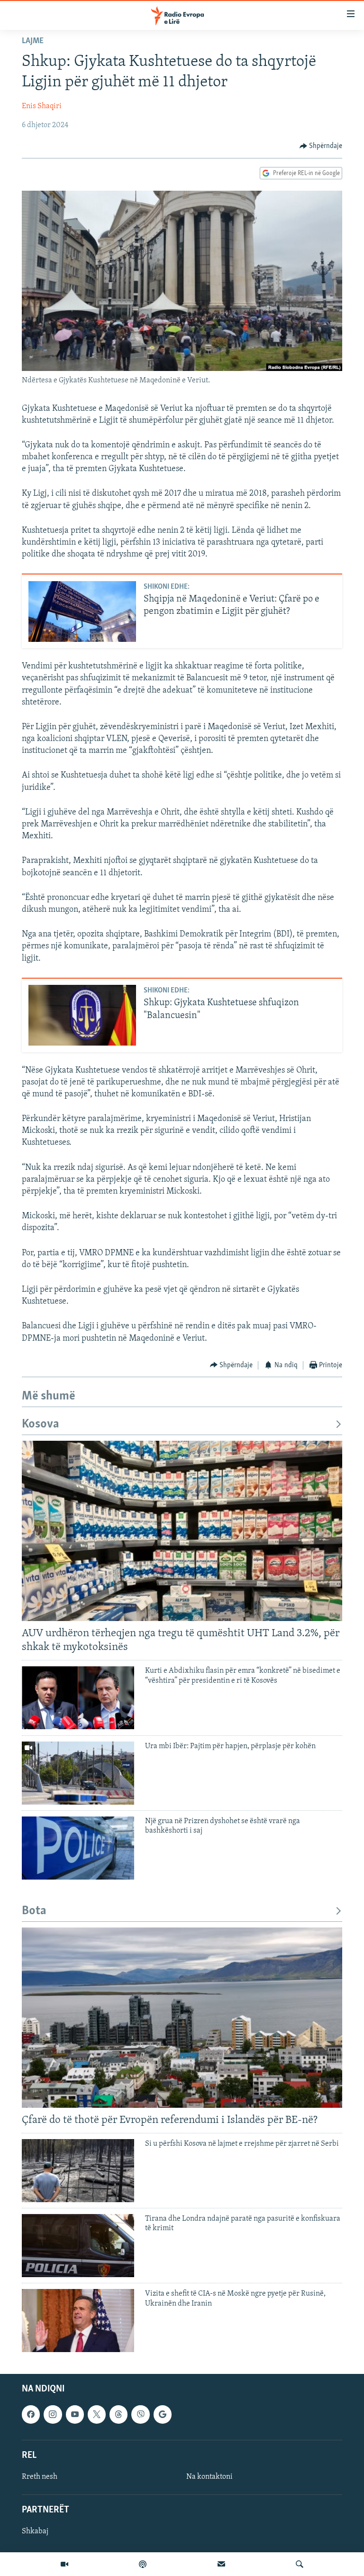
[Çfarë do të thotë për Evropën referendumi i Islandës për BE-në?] (182, 2018)
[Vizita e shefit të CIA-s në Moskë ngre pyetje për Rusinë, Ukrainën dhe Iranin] (78, 2321)
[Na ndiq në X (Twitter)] (97, 2415)
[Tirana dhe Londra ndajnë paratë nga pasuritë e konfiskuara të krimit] (78, 2246)
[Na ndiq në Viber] (140, 2415)
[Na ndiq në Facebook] (31, 2415)
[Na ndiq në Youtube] (75, 2415)
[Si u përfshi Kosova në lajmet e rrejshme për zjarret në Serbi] (78, 2171)
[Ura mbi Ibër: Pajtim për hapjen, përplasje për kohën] (78, 1773)
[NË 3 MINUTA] (221, 2564)
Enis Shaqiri (42, 106)
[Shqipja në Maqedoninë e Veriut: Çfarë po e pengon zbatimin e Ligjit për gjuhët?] (82, 612)
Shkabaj (35, 2532)
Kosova (41, 1424)
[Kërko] (300, 2564)
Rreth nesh (40, 2477)
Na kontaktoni (209, 2477)
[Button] (321, 146)
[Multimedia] (64, 2564)
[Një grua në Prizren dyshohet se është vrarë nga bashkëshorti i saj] (78, 1848)
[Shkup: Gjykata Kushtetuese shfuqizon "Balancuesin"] (82, 1015)
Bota (34, 1911)
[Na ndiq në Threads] (118, 2415)
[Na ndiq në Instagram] (53, 2415)
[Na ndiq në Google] (163, 2415)
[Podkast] (143, 2564)
